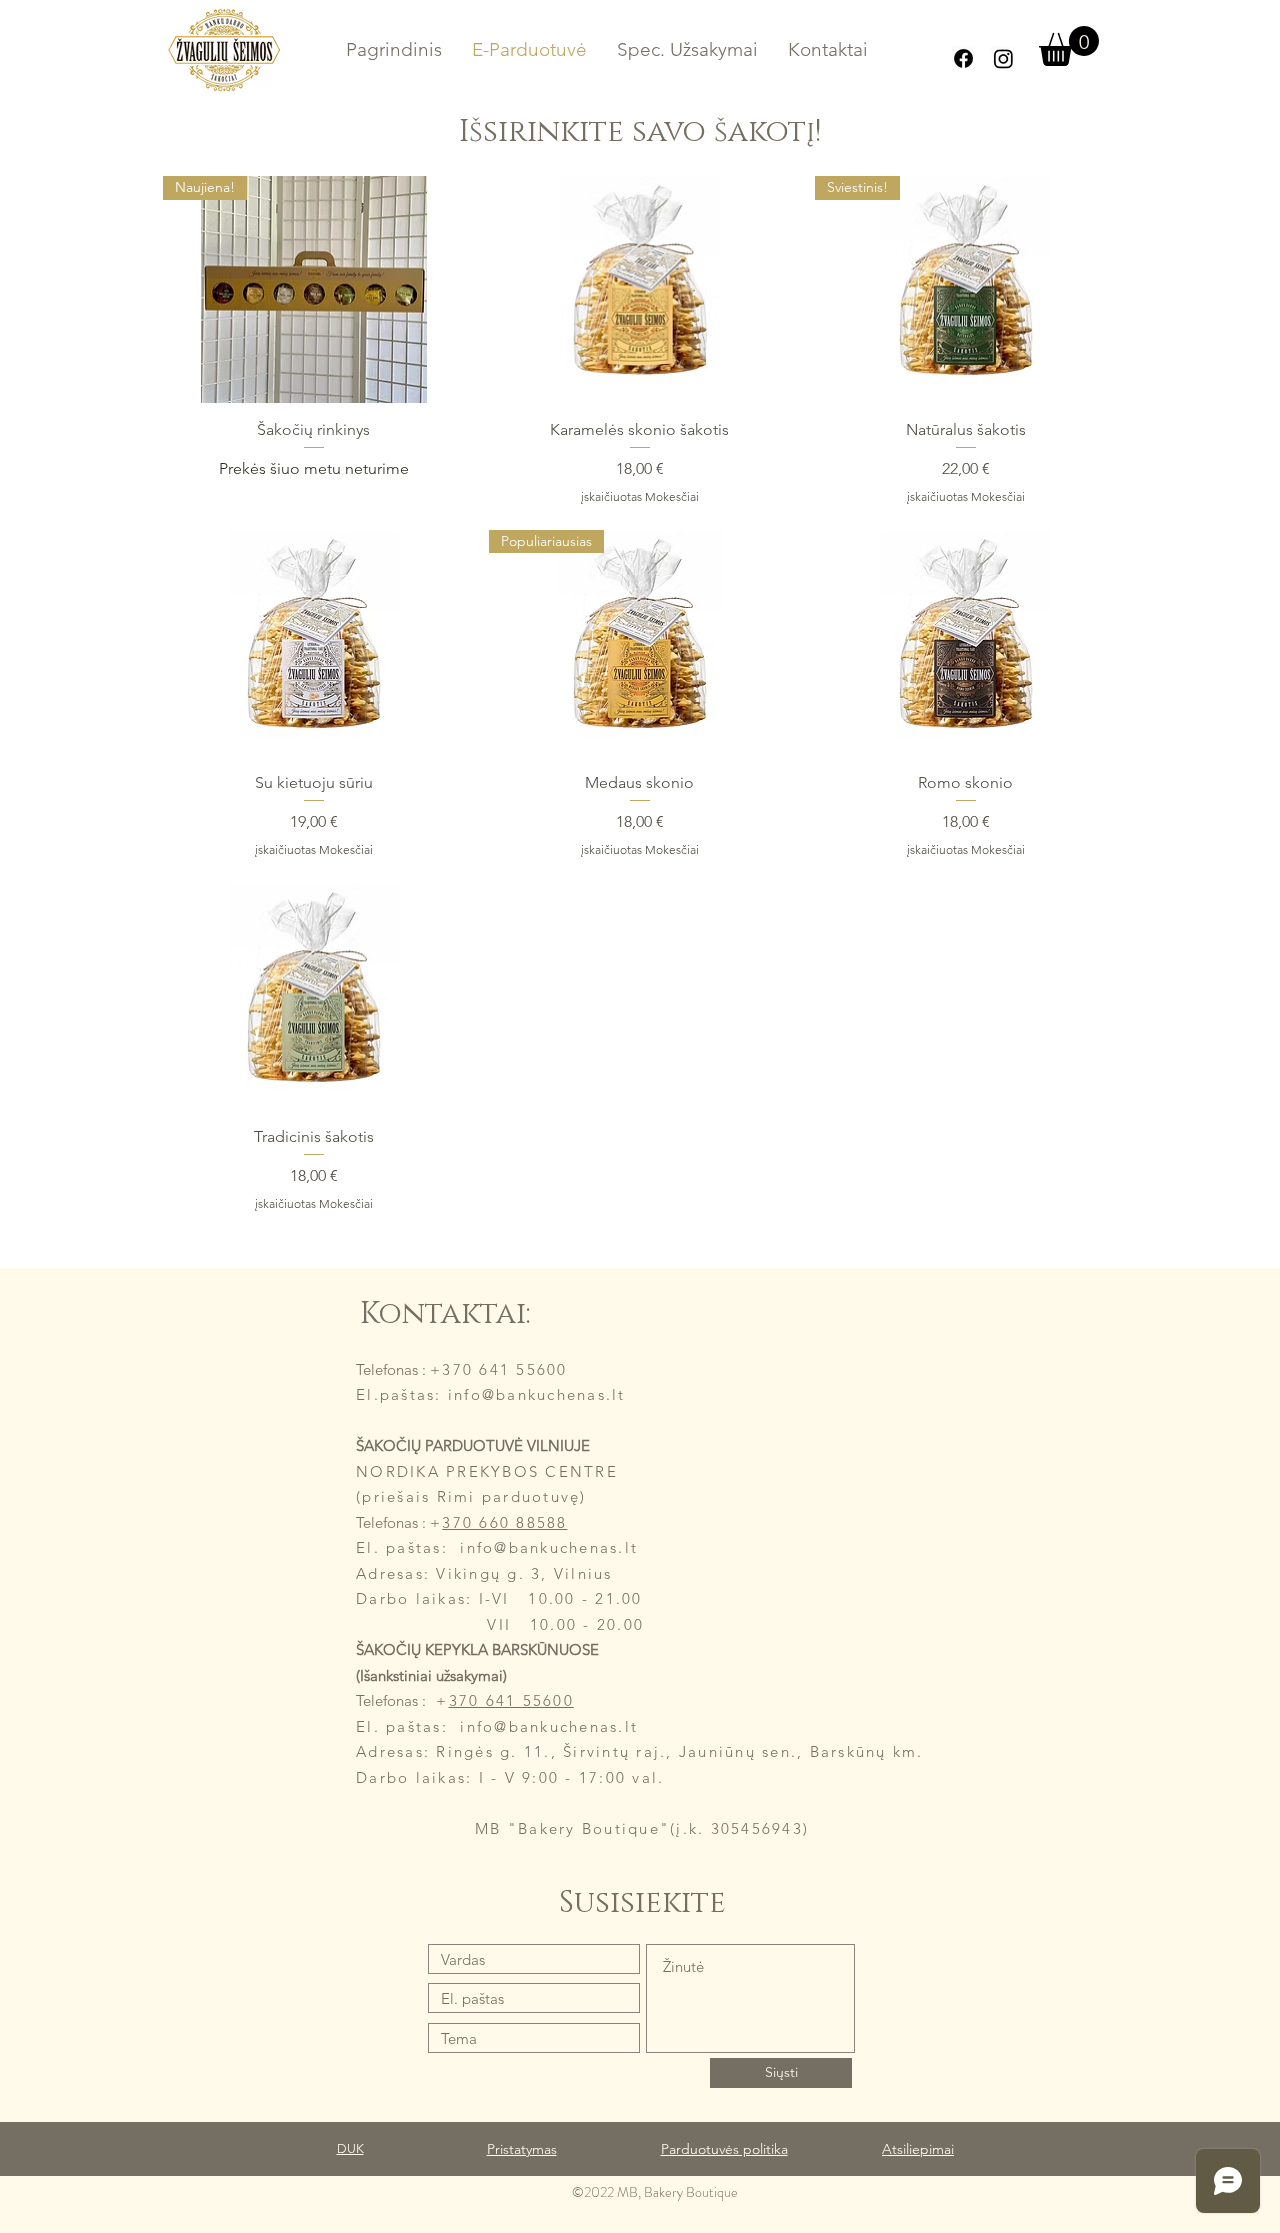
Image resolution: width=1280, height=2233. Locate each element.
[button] (1069, 46)
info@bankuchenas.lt (549, 1726)
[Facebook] (963, 58)
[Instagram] (1003, 58)
